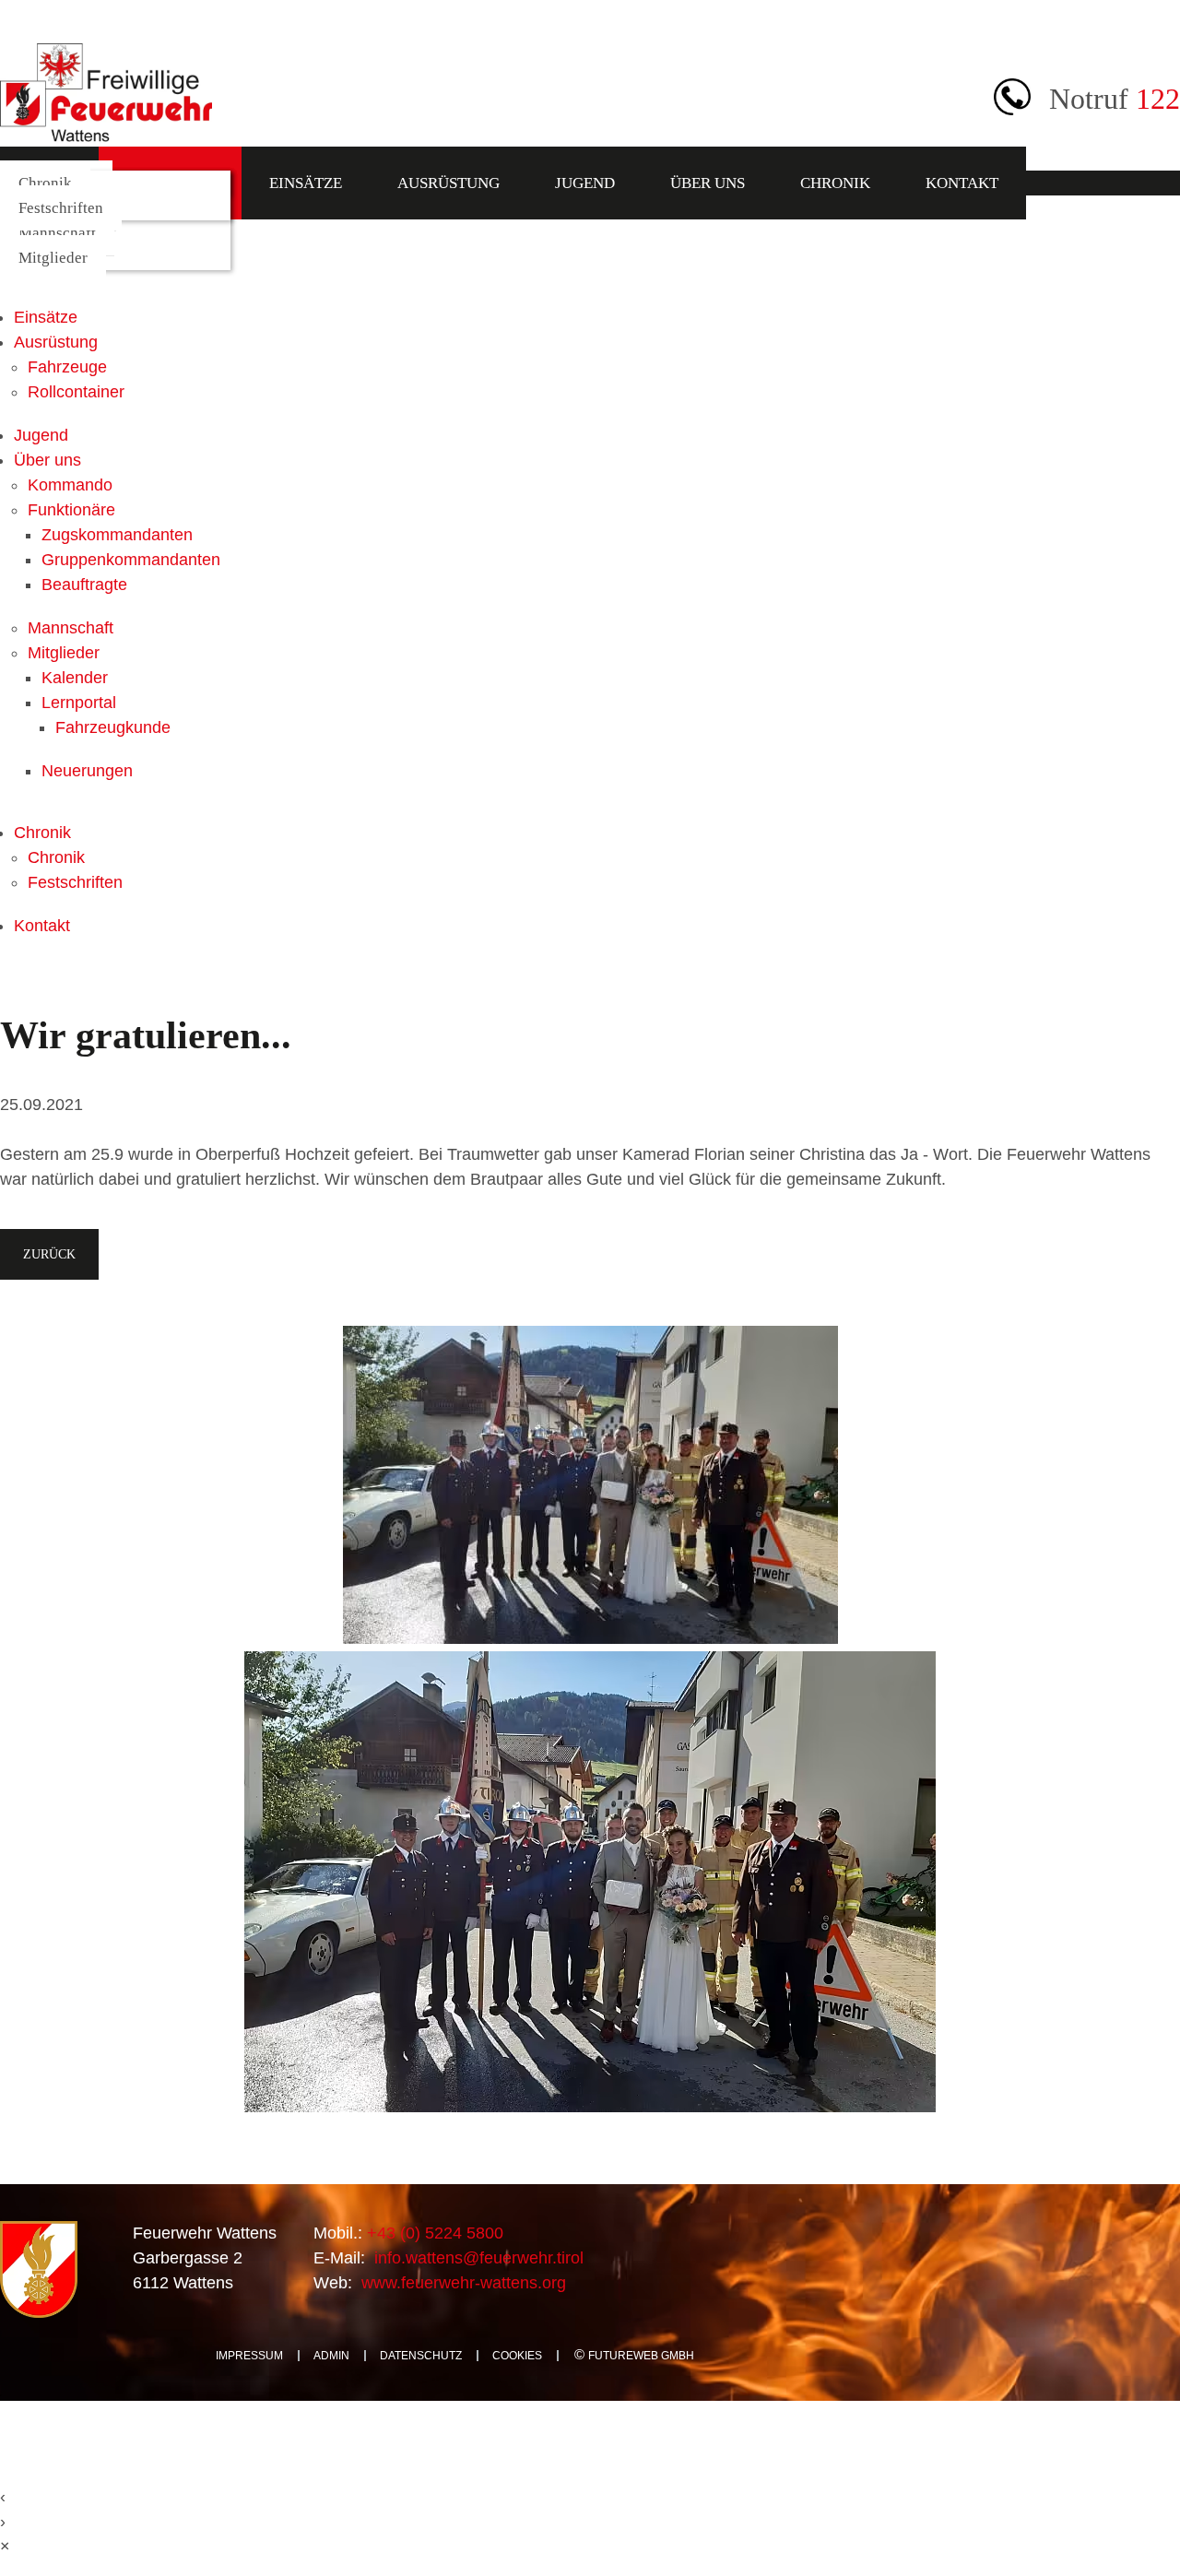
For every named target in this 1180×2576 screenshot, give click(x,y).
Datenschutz (421, 2356)
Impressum (249, 2356)
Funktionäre (71, 510)
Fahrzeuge (67, 367)
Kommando (70, 485)
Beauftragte (84, 585)
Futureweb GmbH (641, 2356)
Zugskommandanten (117, 535)
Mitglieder (53, 258)
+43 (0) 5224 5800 (433, 2233)
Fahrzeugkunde (113, 727)
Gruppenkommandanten (131, 560)
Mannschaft (57, 233)
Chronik (835, 183)
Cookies (517, 2356)
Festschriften (61, 208)
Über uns (708, 183)
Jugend (585, 183)
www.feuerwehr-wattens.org (461, 2283)
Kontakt (962, 183)
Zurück (49, 1254)
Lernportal (79, 703)
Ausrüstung (448, 183)
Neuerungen (87, 771)
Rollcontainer (76, 392)
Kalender (75, 678)
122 (1158, 99)
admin (331, 2356)
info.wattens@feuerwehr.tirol (477, 2258)
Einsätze (306, 183)
